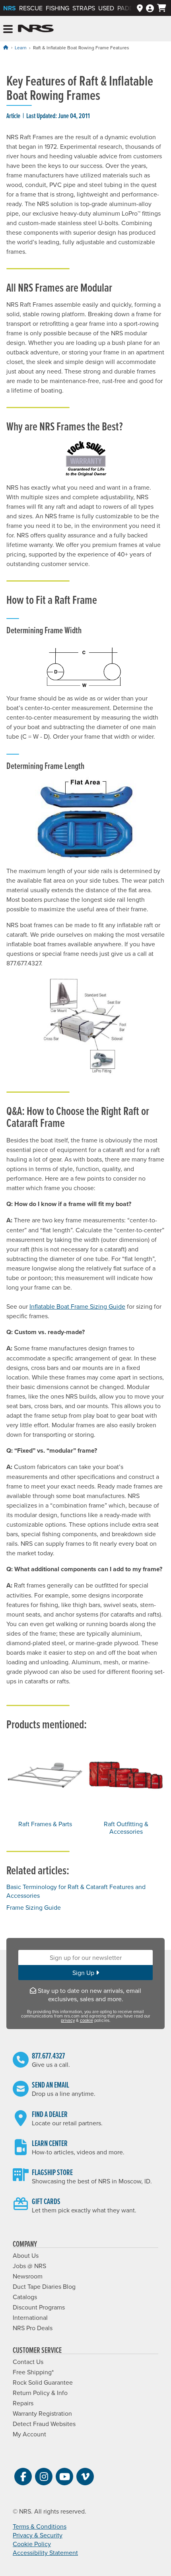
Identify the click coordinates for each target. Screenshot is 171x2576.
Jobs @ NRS (29, 2266)
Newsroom (28, 2276)
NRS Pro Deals (33, 2328)
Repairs (23, 2403)
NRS (10, 8)
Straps (84, 8)
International (30, 2317)
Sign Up (84, 1973)
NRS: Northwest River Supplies (36, 29)
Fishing (57, 8)
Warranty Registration (42, 2413)
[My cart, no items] (162, 8)
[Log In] (150, 8)
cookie (86, 2020)
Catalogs (25, 2297)
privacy (68, 2020)
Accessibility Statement (45, 2553)
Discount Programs (39, 2307)
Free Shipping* (33, 2372)
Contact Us (28, 2362)
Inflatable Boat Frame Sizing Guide (77, 1306)
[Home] (6, 47)
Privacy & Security (38, 2535)
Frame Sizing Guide (34, 1907)
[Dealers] (140, 8)
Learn (21, 48)
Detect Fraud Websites (44, 2424)
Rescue (31, 8)
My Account (29, 2434)
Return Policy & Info (40, 2393)
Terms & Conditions (40, 2526)
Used (106, 8)
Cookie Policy (32, 2544)
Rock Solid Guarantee (43, 2382)
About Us (26, 2255)
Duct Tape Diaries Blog (44, 2286)
